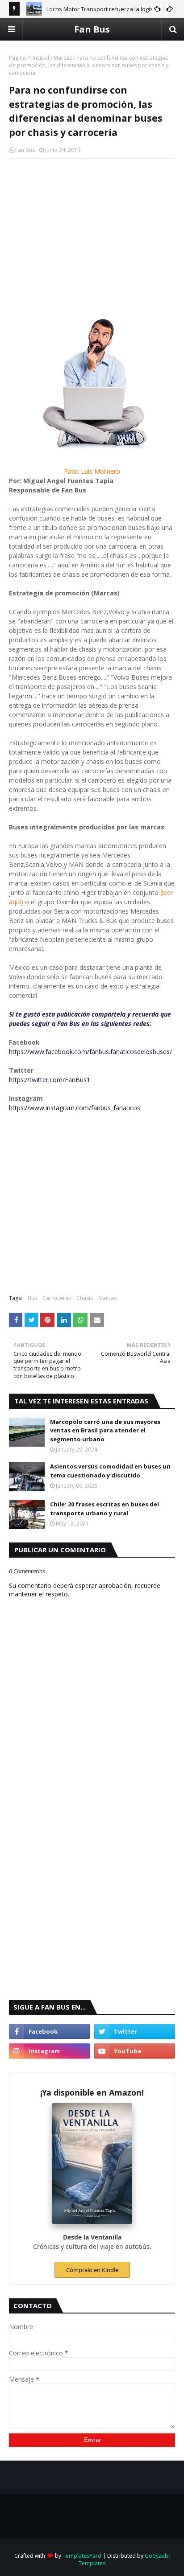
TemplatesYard (82, 2556)
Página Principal (29, 58)
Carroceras (57, 1298)
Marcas (63, 58)
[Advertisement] (92, 230)
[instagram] (49, 2051)
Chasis (85, 1298)
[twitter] (135, 2031)
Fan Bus (92, 29)
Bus (32, 1298)
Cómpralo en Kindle (92, 2270)
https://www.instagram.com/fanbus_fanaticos (75, 1108)
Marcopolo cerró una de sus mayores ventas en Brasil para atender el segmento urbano (105, 1430)
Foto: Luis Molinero (92, 471)
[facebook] (49, 2031)
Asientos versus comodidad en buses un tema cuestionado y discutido (110, 1471)
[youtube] (135, 2051)
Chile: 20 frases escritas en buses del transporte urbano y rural (105, 1509)
